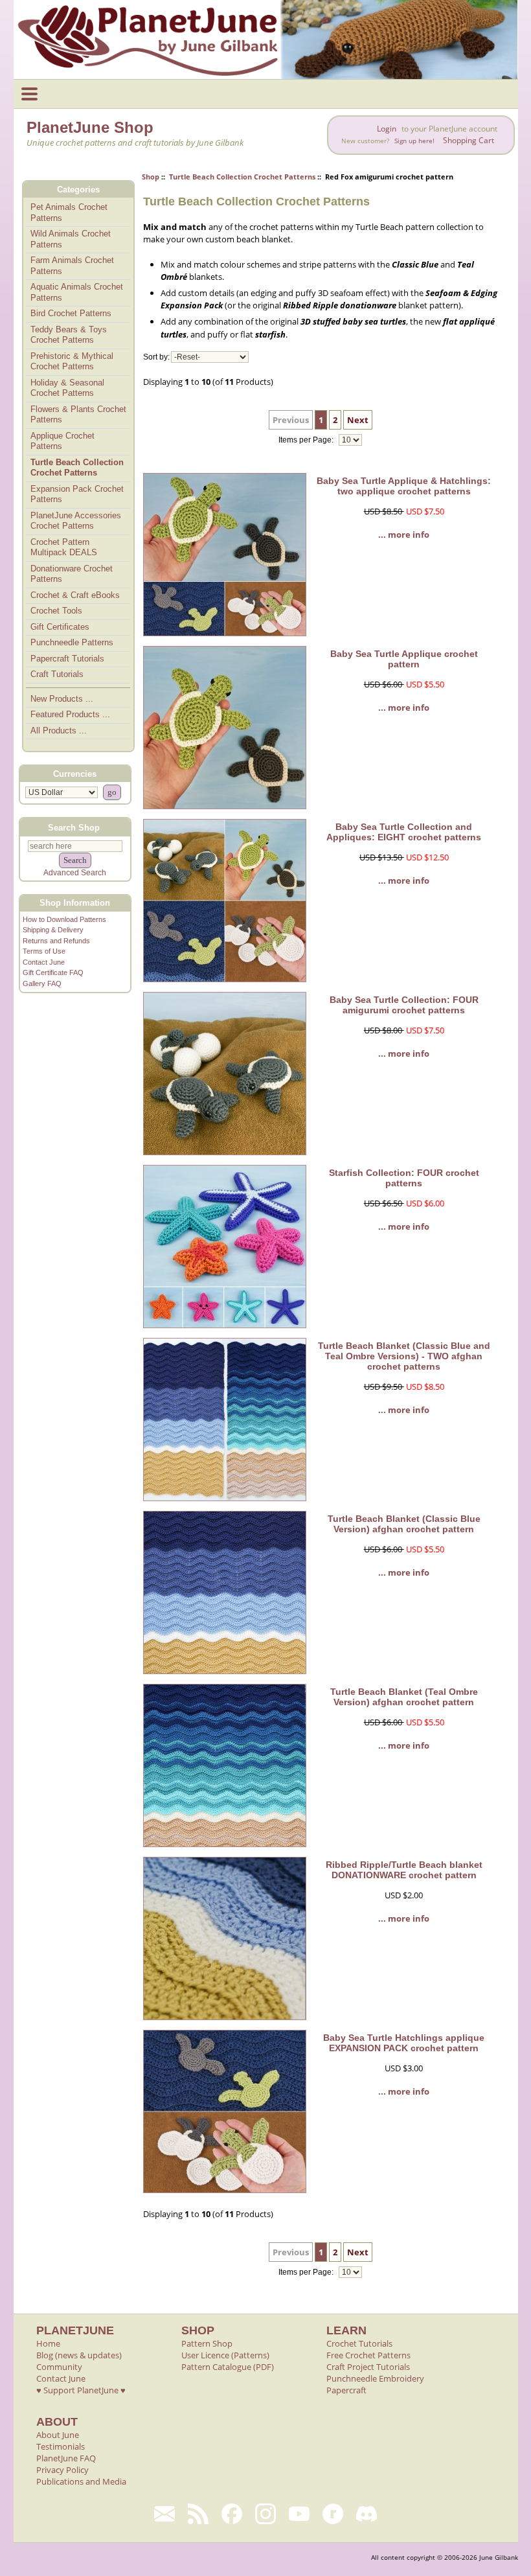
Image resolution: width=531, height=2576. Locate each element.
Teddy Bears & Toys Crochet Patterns (69, 335)
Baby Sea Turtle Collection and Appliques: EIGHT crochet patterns (404, 832)
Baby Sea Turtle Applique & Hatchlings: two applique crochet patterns (404, 486)
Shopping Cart (469, 140)
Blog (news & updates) (79, 2355)
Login (387, 129)
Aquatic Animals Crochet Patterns (77, 292)
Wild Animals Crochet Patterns (71, 239)
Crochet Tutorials (359, 2343)
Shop (151, 177)
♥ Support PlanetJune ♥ (81, 2390)
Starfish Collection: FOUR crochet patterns (404, 1178)
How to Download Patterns (64, 919)
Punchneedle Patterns (72, 642)
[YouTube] (299, 2514)
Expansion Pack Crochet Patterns (77, 494)
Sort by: (156, 357)
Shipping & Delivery (53, 930)
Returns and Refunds (56, 941)
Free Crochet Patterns (368, 2355)
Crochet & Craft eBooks (75, 595)
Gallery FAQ (42, 983)
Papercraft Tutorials (67, 659)
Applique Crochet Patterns (62, 441)
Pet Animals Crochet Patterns (69, 213)
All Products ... (59, 730)
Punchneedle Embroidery (375, 2378)
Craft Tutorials (57, 674)
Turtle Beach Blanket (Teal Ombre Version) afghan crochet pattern (404, 1697)
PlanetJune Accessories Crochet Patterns (76, 521)
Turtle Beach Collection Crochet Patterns (242, 177)
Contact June (44, 962)
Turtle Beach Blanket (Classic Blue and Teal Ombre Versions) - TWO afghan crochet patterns (404, 1356)
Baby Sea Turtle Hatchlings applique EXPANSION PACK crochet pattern (404, 2043)
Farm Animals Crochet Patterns (72, 266)
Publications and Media (81, 2481)
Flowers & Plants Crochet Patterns (78, 415)
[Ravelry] (333, 2514)
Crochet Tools (56, 611)
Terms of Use (44, 951)
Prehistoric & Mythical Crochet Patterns (72, 362)
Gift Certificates (60, 627)
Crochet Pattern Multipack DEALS (64, 547)
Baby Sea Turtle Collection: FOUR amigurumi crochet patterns (404, 1005)
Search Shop (74, 827)
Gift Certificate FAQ (53, 972)
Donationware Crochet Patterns (72, 574)
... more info (404, 535)
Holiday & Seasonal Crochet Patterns (67, 388)
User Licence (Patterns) (225, 2355)
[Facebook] (232, 2514)
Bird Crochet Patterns (71, 313)
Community (59, 2367)
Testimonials (61, 2446)
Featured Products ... (70, 714)
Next (358, 420)
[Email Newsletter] (164, 2514)
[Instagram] (265, 2514)
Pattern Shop (207, 2343)
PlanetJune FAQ (66, 2458)
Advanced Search (75, 873)
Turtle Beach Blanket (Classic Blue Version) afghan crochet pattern (404, 1524)
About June (58, 2435)
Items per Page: (307, 440)
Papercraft (346, 2390)
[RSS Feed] (198, 2514)
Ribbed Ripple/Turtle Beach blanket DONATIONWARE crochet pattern (404, 1870)
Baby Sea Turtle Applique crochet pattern (404, 659)
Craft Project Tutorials (368, 2367)
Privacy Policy (62, 2470)
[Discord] (367, 2514)
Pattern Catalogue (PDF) (228, 2367)
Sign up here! (414, 141)
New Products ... (62, 699)
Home (48, 2343)
